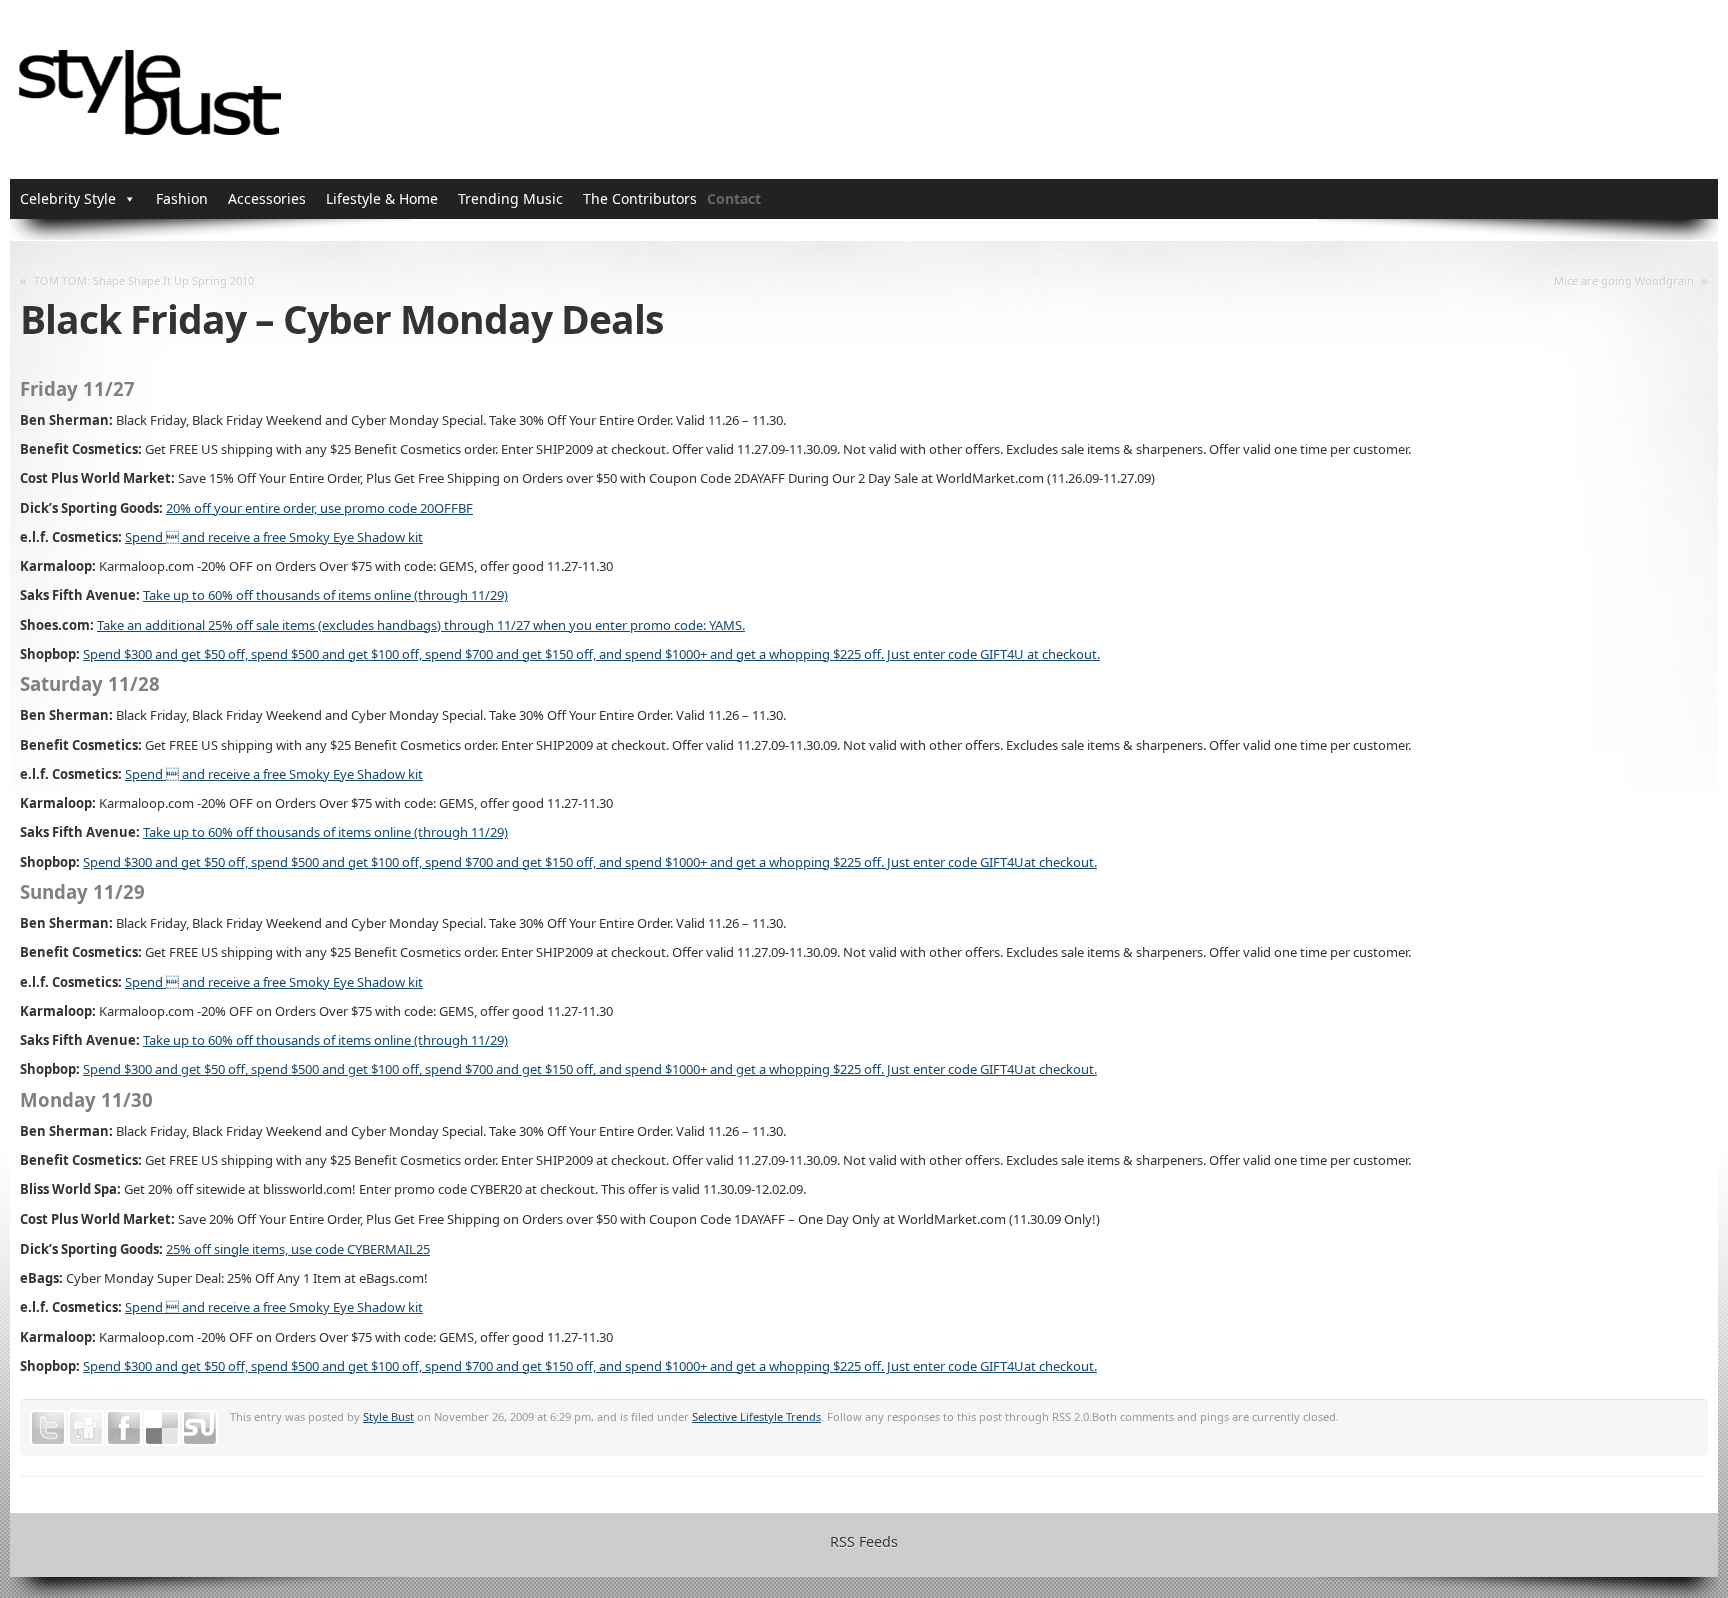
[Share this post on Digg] (86, 1428)
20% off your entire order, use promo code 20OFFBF (319, 508)
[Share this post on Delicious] (162, 1428)
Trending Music (510, 198)
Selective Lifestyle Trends (756, 1416)
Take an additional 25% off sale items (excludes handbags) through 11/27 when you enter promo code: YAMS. (421, 625)
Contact (734, 198)
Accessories (267, 198)
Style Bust (388, 1416)
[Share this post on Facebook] (124, 1428)
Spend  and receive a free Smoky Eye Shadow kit (274, 537)
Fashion (182, 198)
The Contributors (640, 198)
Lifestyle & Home (382, 198)
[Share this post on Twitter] (48, 1428)
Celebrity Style (68, 198)
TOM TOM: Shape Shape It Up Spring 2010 (144, 280)
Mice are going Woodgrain (1624, 280)
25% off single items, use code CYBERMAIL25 (298, 1249)
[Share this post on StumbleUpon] (200, 1428)
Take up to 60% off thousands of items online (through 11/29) (325, 595)
